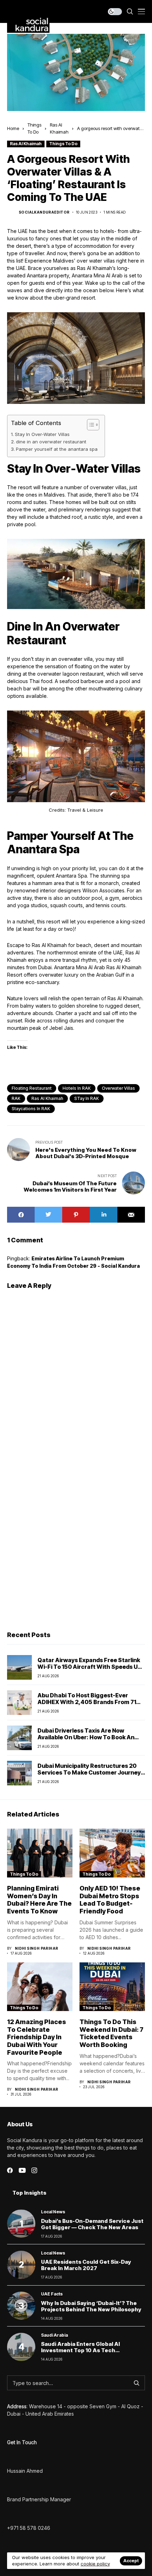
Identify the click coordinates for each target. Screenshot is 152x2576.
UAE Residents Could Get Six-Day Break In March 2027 (86, 2265)
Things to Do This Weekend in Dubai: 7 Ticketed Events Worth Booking (112, 2033)
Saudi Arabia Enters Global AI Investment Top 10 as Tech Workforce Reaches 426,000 (81, 2350)
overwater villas (118, 1088)
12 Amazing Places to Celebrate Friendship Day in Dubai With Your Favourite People (37, 2037)
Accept (131, 2561)
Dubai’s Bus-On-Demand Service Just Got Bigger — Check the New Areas (92, 2224)
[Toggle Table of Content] (90, 425)
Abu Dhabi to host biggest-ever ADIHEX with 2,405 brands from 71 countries (87, 1702)
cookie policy (95, 2564)
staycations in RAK (31, 1109)
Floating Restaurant (32, 1088)
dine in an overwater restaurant (51, 442)
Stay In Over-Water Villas (42, 434)
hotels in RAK (77, 1088)
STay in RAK (87, 1098)
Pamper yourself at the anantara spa (57, 449)
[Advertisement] (76, 1543)
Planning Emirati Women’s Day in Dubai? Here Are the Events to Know (39, 1900)
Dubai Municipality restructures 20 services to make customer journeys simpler (91, 1772)
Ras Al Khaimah (26, 144)
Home (13, 128)
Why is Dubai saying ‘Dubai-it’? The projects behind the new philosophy (91, 2306)
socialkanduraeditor (44, 212)
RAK (16, 1098)
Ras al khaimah (47, 1098)
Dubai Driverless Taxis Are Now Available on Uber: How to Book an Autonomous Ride (86, 1737)
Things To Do (63, 144)
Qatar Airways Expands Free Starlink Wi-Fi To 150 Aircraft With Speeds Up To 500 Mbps (89, 1667)
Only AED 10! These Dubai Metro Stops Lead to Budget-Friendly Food (110, 1900)
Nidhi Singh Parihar (37, 1948)
